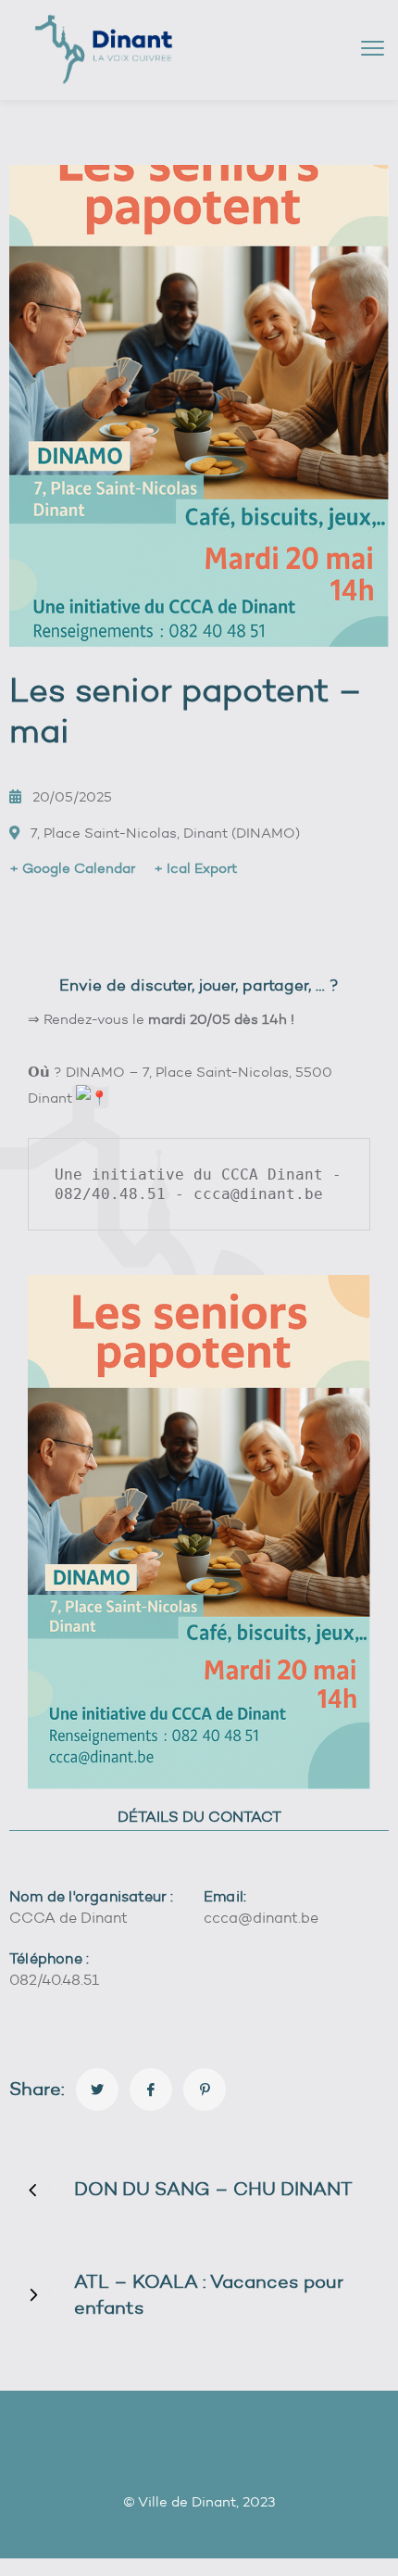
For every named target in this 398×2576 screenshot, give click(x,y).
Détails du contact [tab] (199, 1817)
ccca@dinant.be (261, 1918)
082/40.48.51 (54, 1980)
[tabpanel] (199, 1950)
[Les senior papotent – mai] (97, 2090)
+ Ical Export (195, 868)
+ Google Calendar (72, 868)
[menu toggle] (373, 49)
